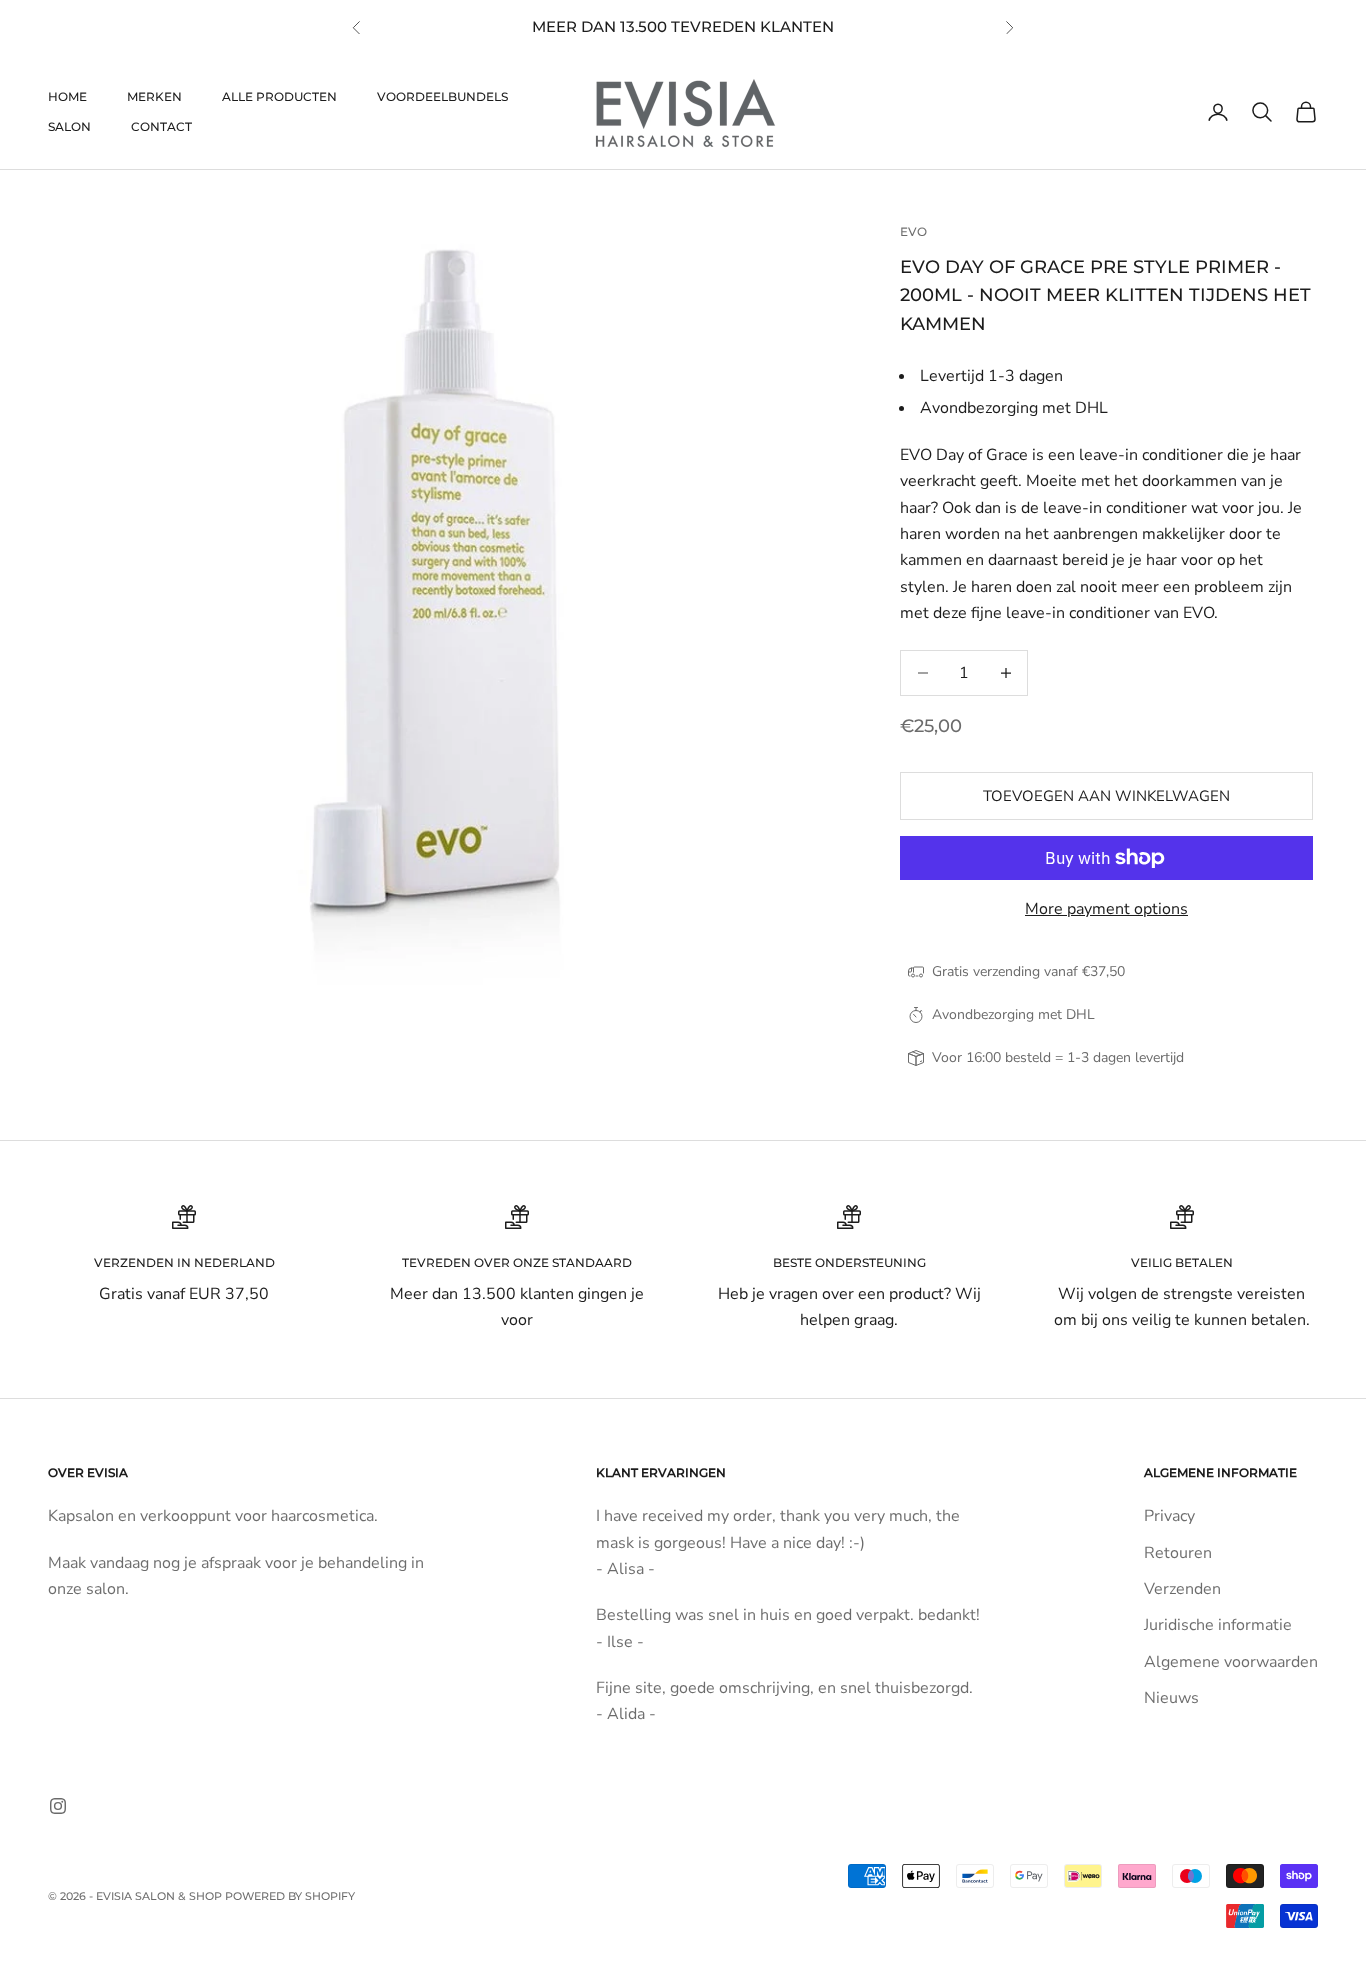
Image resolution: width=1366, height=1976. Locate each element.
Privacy (1169, 1516)
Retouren (1178, 1553)
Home (67, 96)
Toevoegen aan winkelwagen (1106, 796)
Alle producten (279, 96)
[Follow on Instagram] (58, 1806)
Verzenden (1182, 1589)
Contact (161, 126)
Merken (154, 96)
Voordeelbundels (442, 96)
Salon (69, 126)
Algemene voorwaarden (1231, 1662)
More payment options (1106, 909)
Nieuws (1171, 1698)
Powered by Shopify (290, 1896)
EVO (913, 231)
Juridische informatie (1218, 1625)
